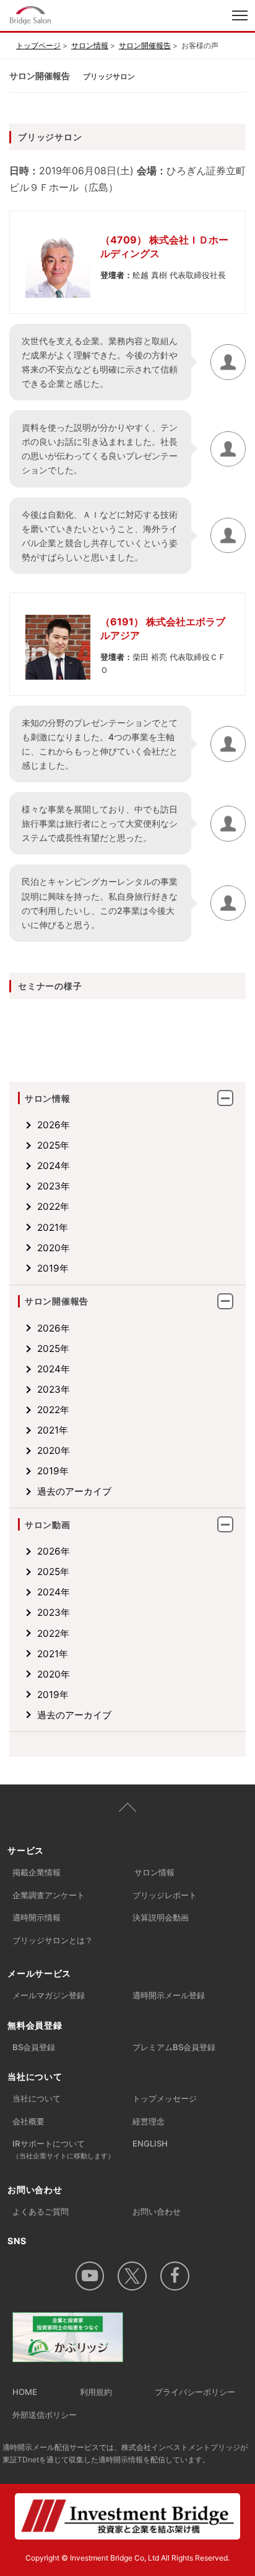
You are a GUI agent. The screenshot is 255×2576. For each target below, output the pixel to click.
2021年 (53, 1227)
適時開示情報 (37, 1917)
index (76, 17)
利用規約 (96, 2392)
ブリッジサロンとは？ (53, 1940)
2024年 (54, 1166)
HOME (25, 2392)
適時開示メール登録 (169, 1995)
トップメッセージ (165, 2098)
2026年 (54, 1125)
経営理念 (149, 2121)
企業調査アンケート (49, 1895)
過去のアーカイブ (74, 1491)
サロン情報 (90, 45)
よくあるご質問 (41, 2211)
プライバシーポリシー (195, 2392)
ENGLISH (150, 2143)
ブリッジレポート (165, 1895)
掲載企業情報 (37, 1872)
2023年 (54, 1186)
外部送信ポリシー (45, 2415)
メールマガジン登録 (49, 1995)
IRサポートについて (63, 2149)
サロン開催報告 (145, 45)
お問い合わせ (157, 2211)
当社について (37, 2098)
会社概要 (28, 2121)
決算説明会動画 (161, 1917)
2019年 (53, 1268)
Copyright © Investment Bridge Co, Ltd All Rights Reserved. (127, 2558)
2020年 (54, 1248)
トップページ (38, 45)
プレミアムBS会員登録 (174, 2047)
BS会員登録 (34, 2047)
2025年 (53, 1145)
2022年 (53, 1206)
